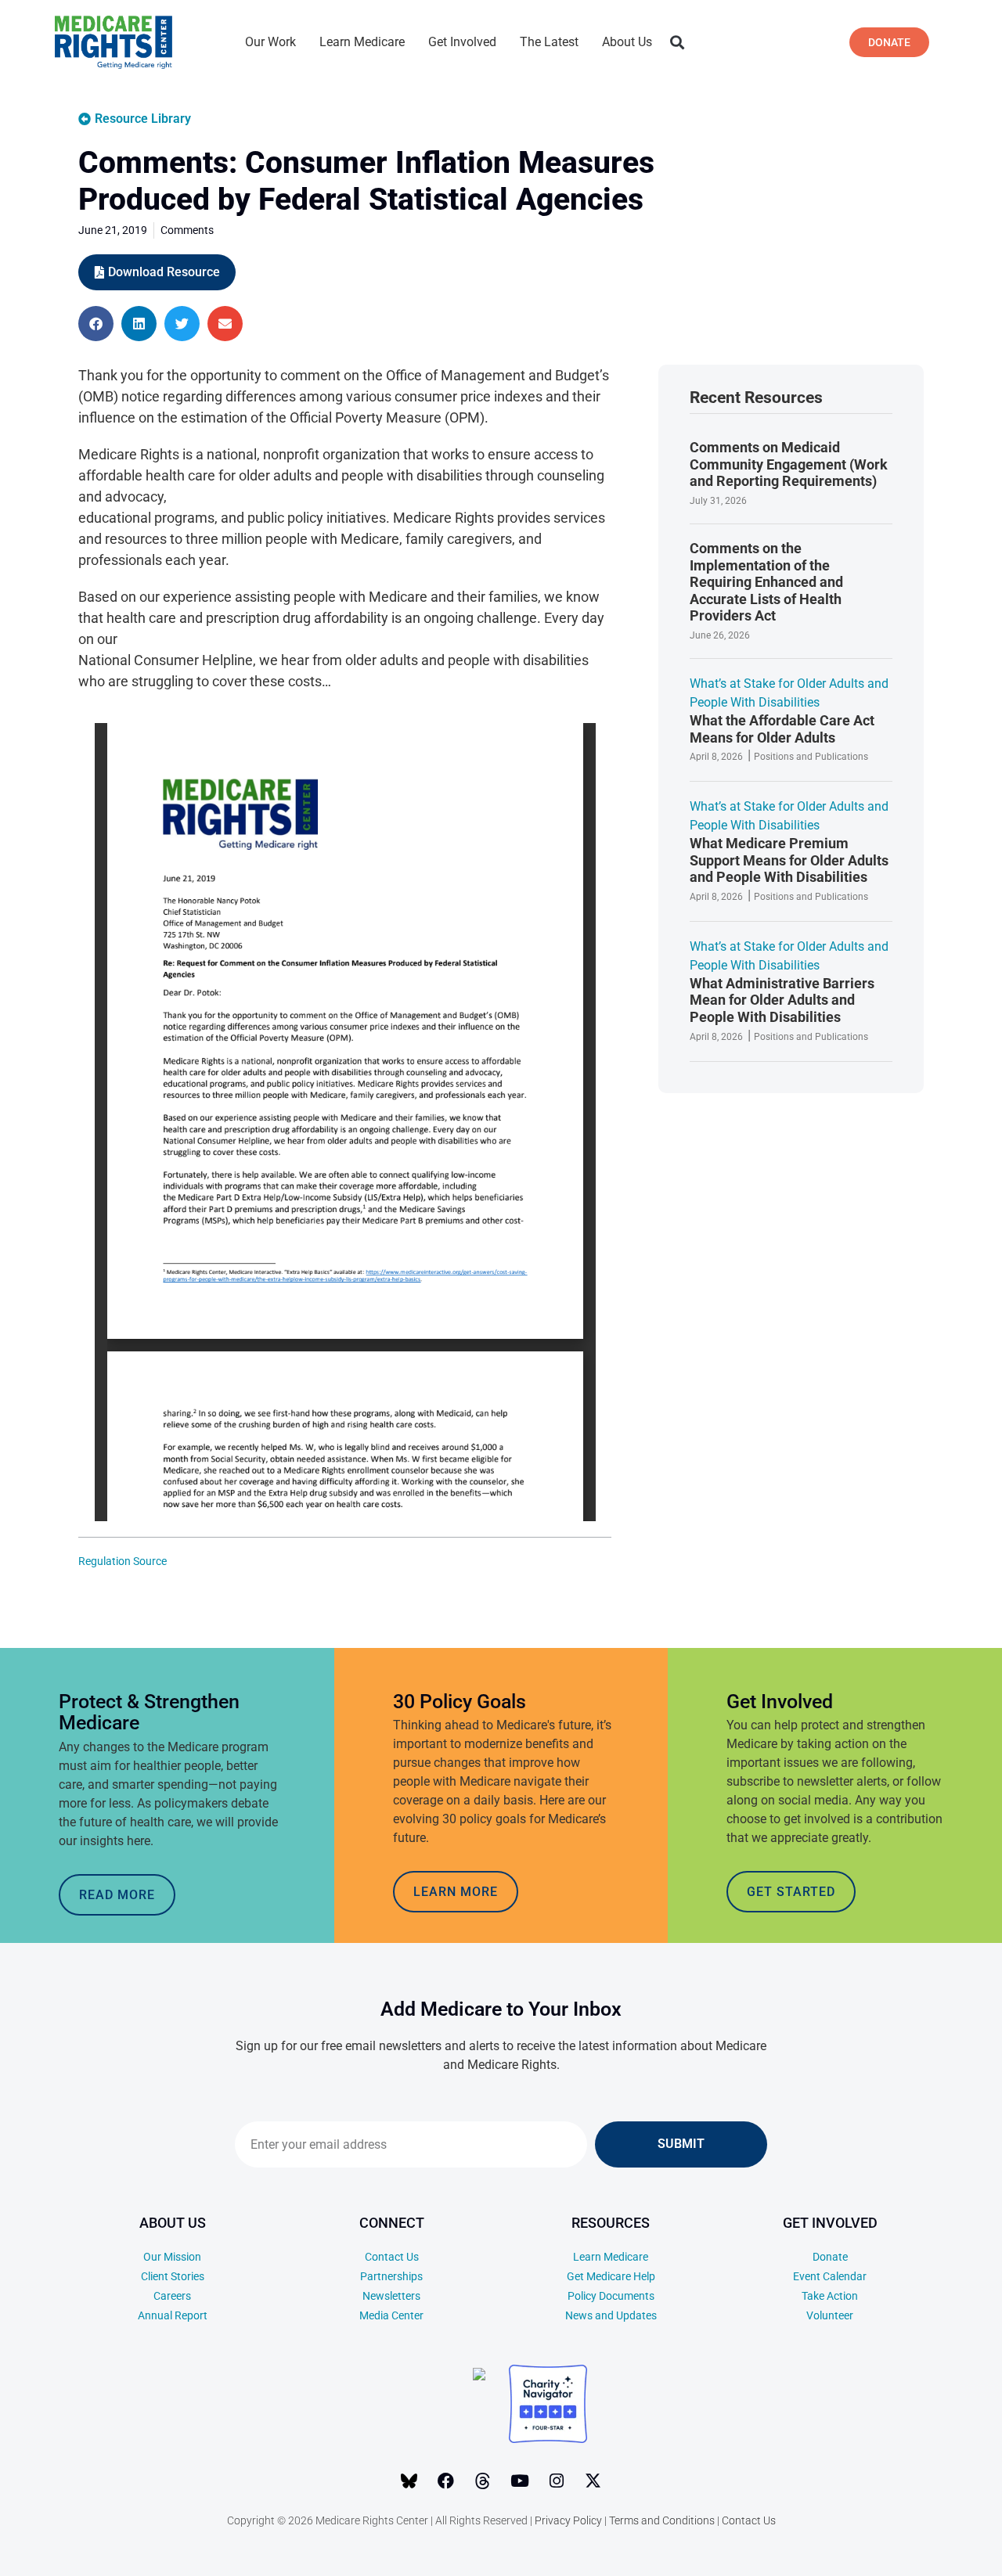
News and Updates (611, 2315)
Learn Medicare (362, 42)
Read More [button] (117, 1895)
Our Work (270, 42)
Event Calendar (830, 2276)
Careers (172, 2296)
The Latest (549, 42)
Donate (830, 2257)
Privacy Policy (568, 2520)
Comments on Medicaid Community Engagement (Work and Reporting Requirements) (789, 464)
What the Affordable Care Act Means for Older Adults (782, 729)
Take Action (830, 2296)
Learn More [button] (456, 1892)
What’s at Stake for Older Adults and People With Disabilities (789, 693)
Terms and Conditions (662, 2520)
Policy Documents (611, 2296)
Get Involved (462, 42)
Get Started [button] (791, 1892)
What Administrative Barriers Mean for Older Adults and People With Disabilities (782, 1000)
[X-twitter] (593, 2481)
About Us (627, 42)
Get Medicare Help (611, 2276)
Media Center (391, 2315)
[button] (677, 43)
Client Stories (173, 2276)
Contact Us (392, 2257)
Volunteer (830, 2315)
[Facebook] (446, 2481)
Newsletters (391, 2296)
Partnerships (391, 2276)
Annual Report (173, 2315)
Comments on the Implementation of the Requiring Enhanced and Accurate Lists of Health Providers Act (766, 582)
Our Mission (172, 2257)
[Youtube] (520, 2481)
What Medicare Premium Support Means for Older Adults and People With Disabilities (789, 860)
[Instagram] (557, 2481)
